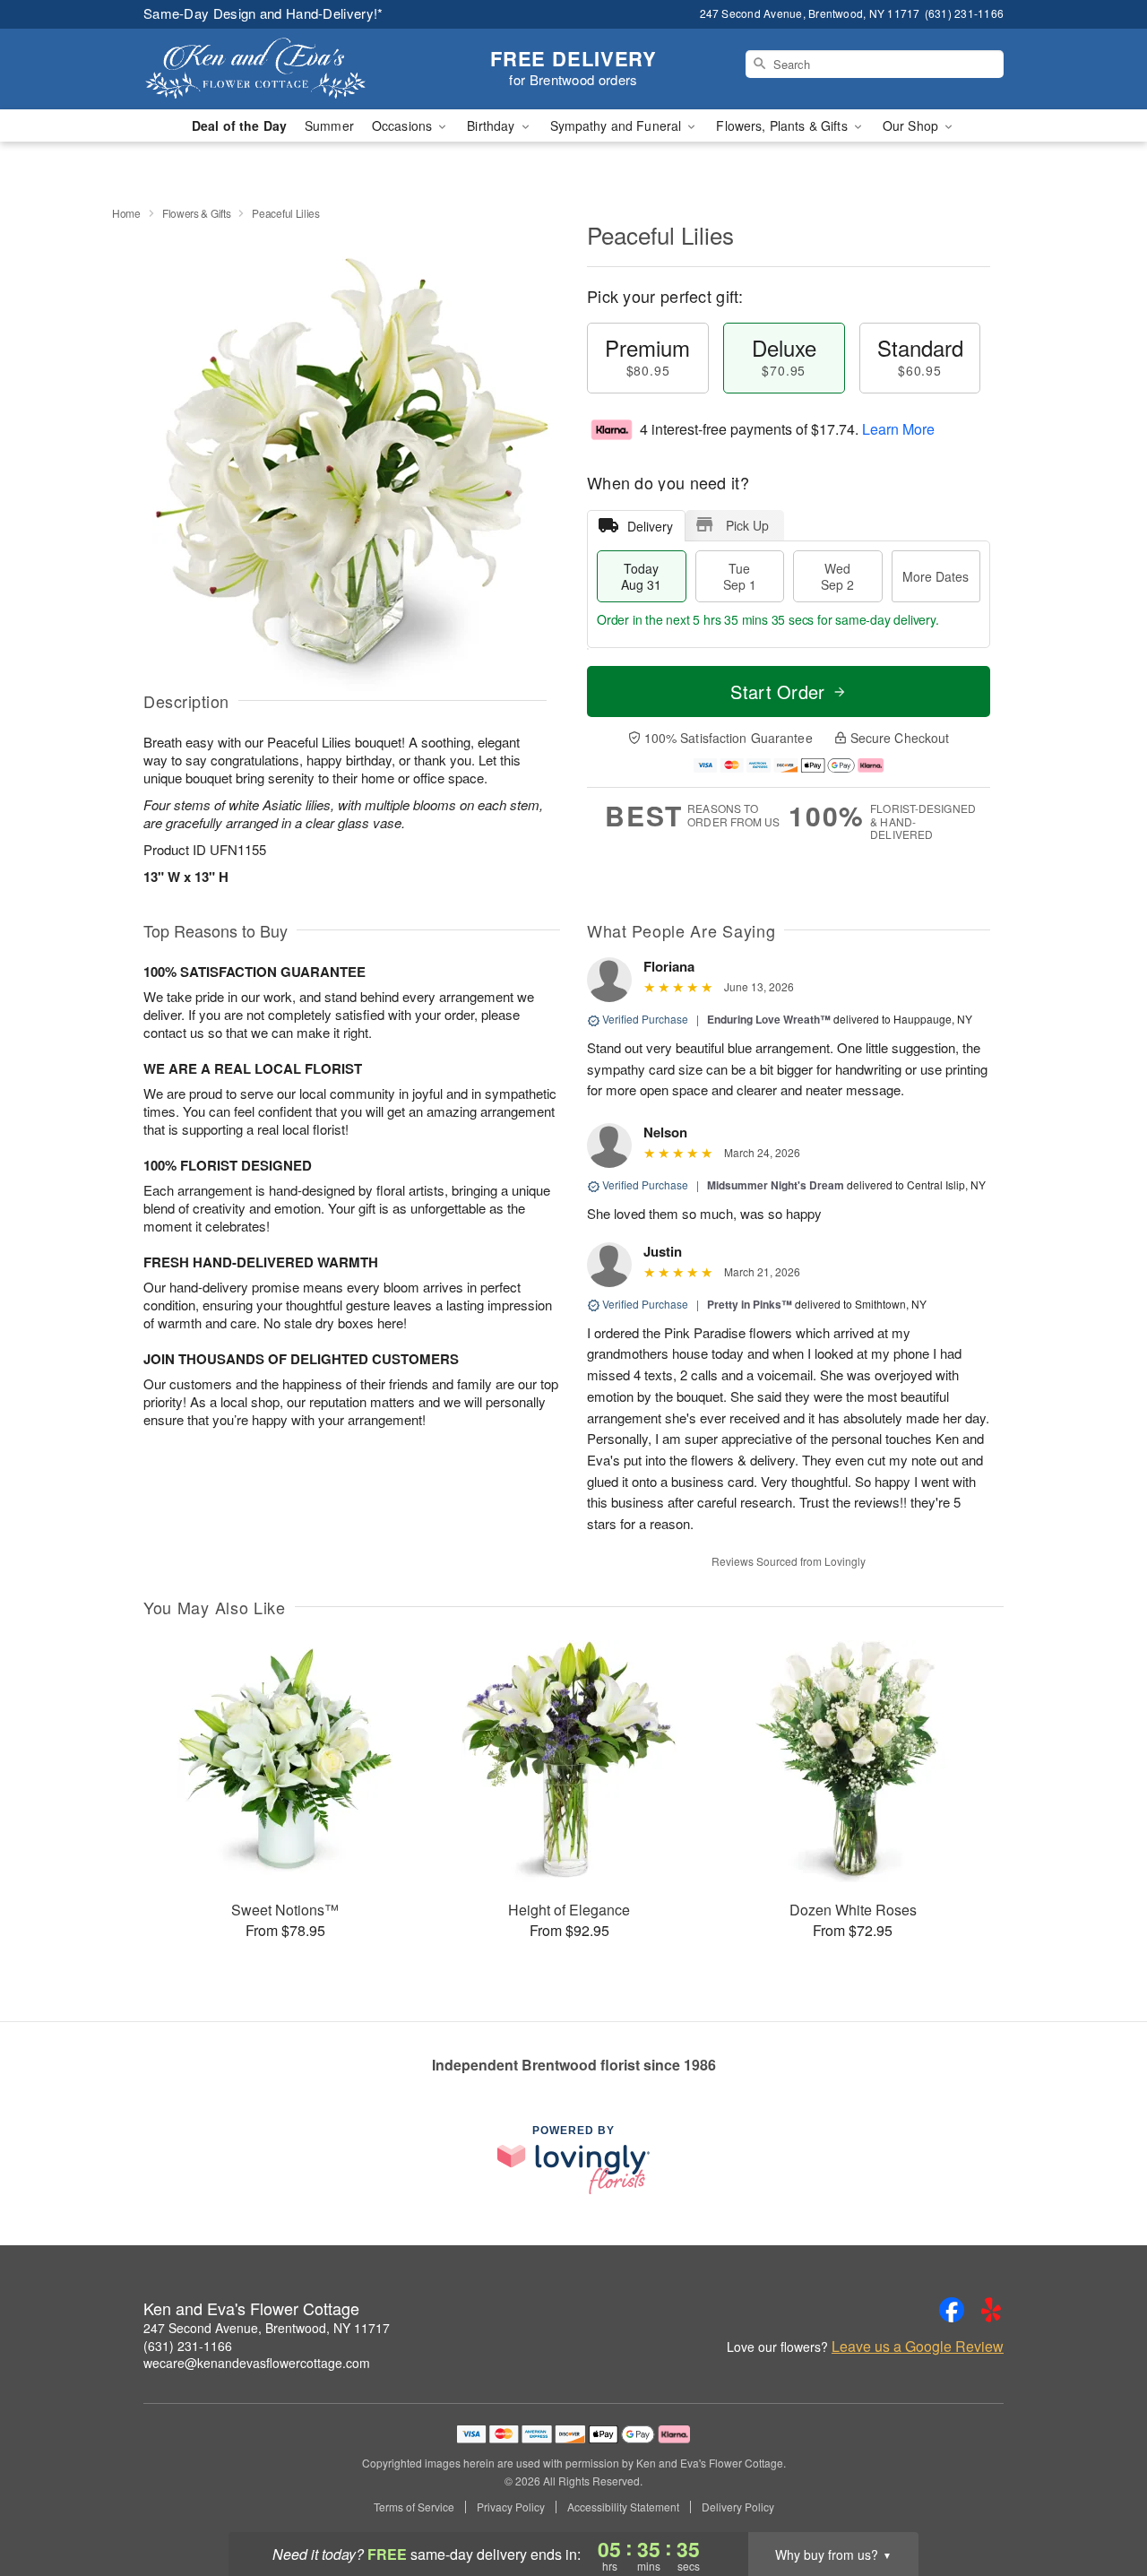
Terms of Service (414, 2507)
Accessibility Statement (623, 2507)
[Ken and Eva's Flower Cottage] (272, 69)
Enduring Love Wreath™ (769, 1019)
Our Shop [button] (912, 125)
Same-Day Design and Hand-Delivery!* (263, 13)
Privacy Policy (511, 2507)
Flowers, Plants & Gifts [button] (783, 125)
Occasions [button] (404, 125)
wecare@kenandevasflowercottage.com (257, 2363)
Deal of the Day (239, 125)
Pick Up (747, 525)
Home (126, 213)
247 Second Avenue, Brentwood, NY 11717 (267, 2328)
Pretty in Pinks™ (750, 1304)
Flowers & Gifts (197, 213)
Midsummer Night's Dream (776, 1185)
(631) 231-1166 (188, 2346)
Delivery (650, 526)
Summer (329, 125)
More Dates (936, 576)
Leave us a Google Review (918, 2347)
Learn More (898, 429)
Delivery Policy (738, 2507)
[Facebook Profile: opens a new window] (952, 2310)
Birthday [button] (492, 125)
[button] (1100, 2500)
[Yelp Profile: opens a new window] (991, 2310)
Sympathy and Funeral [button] (618, 125)
